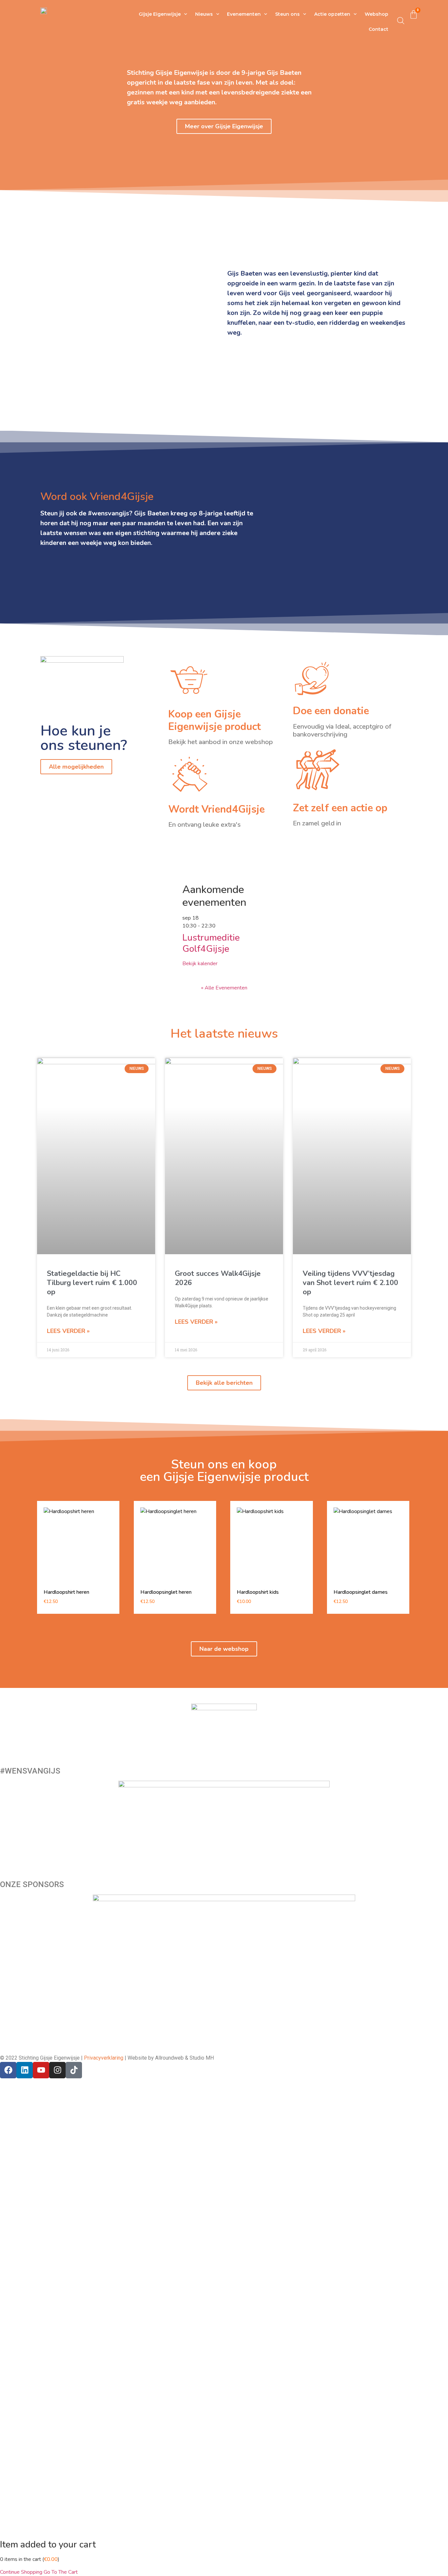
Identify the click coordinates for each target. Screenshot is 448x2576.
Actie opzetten (332, 14)
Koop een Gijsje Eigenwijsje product (214, 720)
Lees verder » (68, 1331)
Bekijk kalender (200, 964)
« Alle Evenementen (224, 988)
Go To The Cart (61, 2572)
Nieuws (204, 14)
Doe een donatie (331, 711)
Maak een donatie (20, 1860)
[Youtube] (41, 2070)
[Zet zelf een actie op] (318, 770)
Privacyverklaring (104, 2058)
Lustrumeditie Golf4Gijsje (211, 943)
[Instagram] (57, 2070)
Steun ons (287, 14)
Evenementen (244, 14)
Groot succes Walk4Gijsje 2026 (218, 1278)
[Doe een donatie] (312, 678)
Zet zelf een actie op (340, 808)
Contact (378, 29)
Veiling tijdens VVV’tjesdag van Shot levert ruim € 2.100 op (350, 1283)
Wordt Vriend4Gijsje (216, 809)
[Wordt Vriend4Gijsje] (190, 774)
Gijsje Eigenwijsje (160, 14)
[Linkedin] (25, 2070)
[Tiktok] (74, 2070)
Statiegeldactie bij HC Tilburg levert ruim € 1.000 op (92, 1283)
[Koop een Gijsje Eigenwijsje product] (189, 680)
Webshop (377, 14)
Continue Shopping (21, 2572)
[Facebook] (8, 2070)
